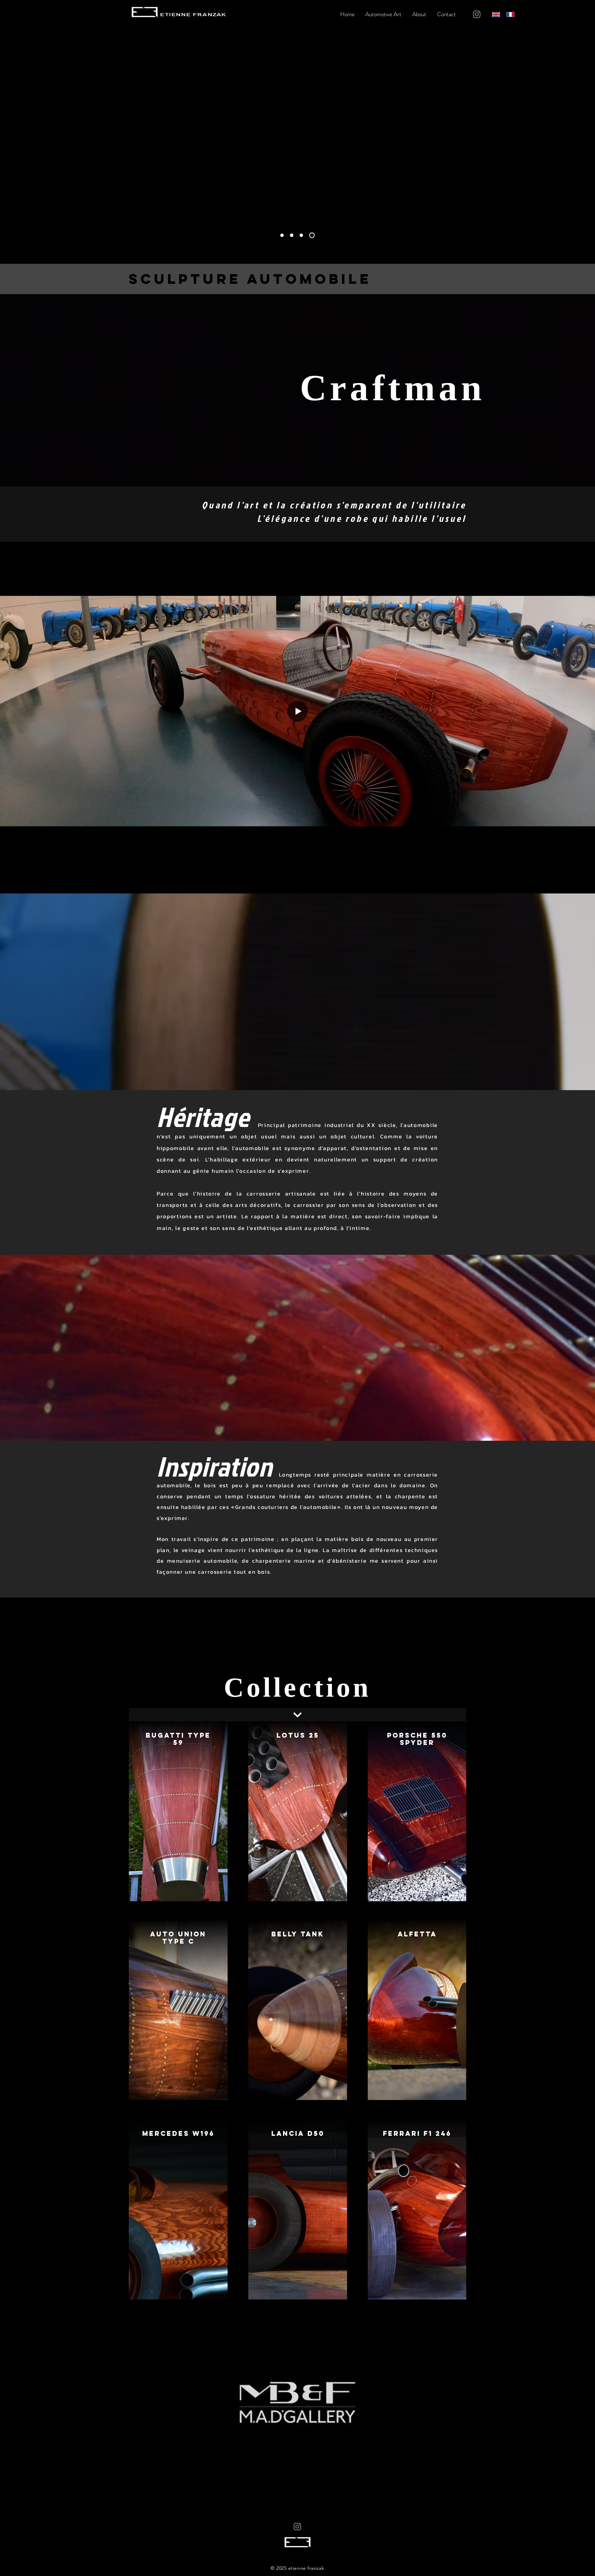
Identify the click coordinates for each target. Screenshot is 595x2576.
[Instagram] (477, 14)
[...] (297, 1715)
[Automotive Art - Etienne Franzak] (283, 235)
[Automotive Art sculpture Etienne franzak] (313, 235)
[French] (509, 14)
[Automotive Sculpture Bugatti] (303, 235)
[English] (494, 14)
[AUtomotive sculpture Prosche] (294, 235)
